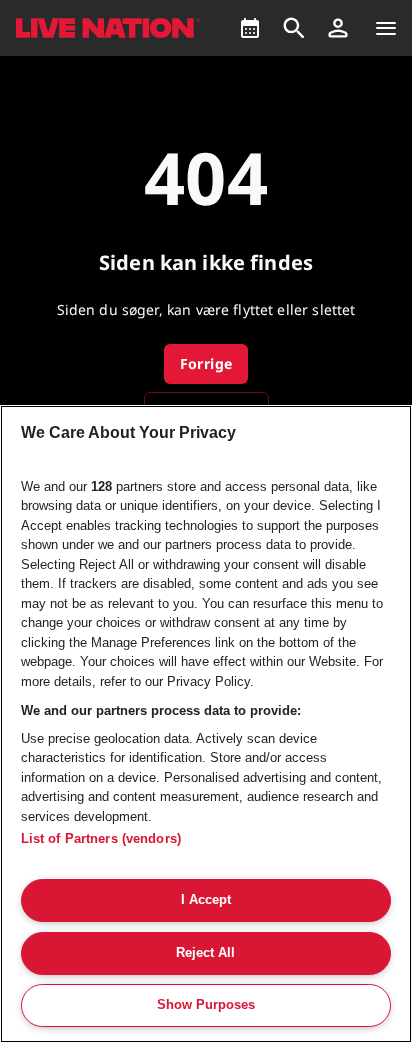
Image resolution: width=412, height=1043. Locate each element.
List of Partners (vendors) (101, 838)
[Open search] (294, 28)
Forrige (206, 363)
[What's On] (250, 28)
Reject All (205, 952)
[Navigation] (386, 28)
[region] (206, 724)
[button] (338, 28)
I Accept (206, 899)
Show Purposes (206, 1004)
